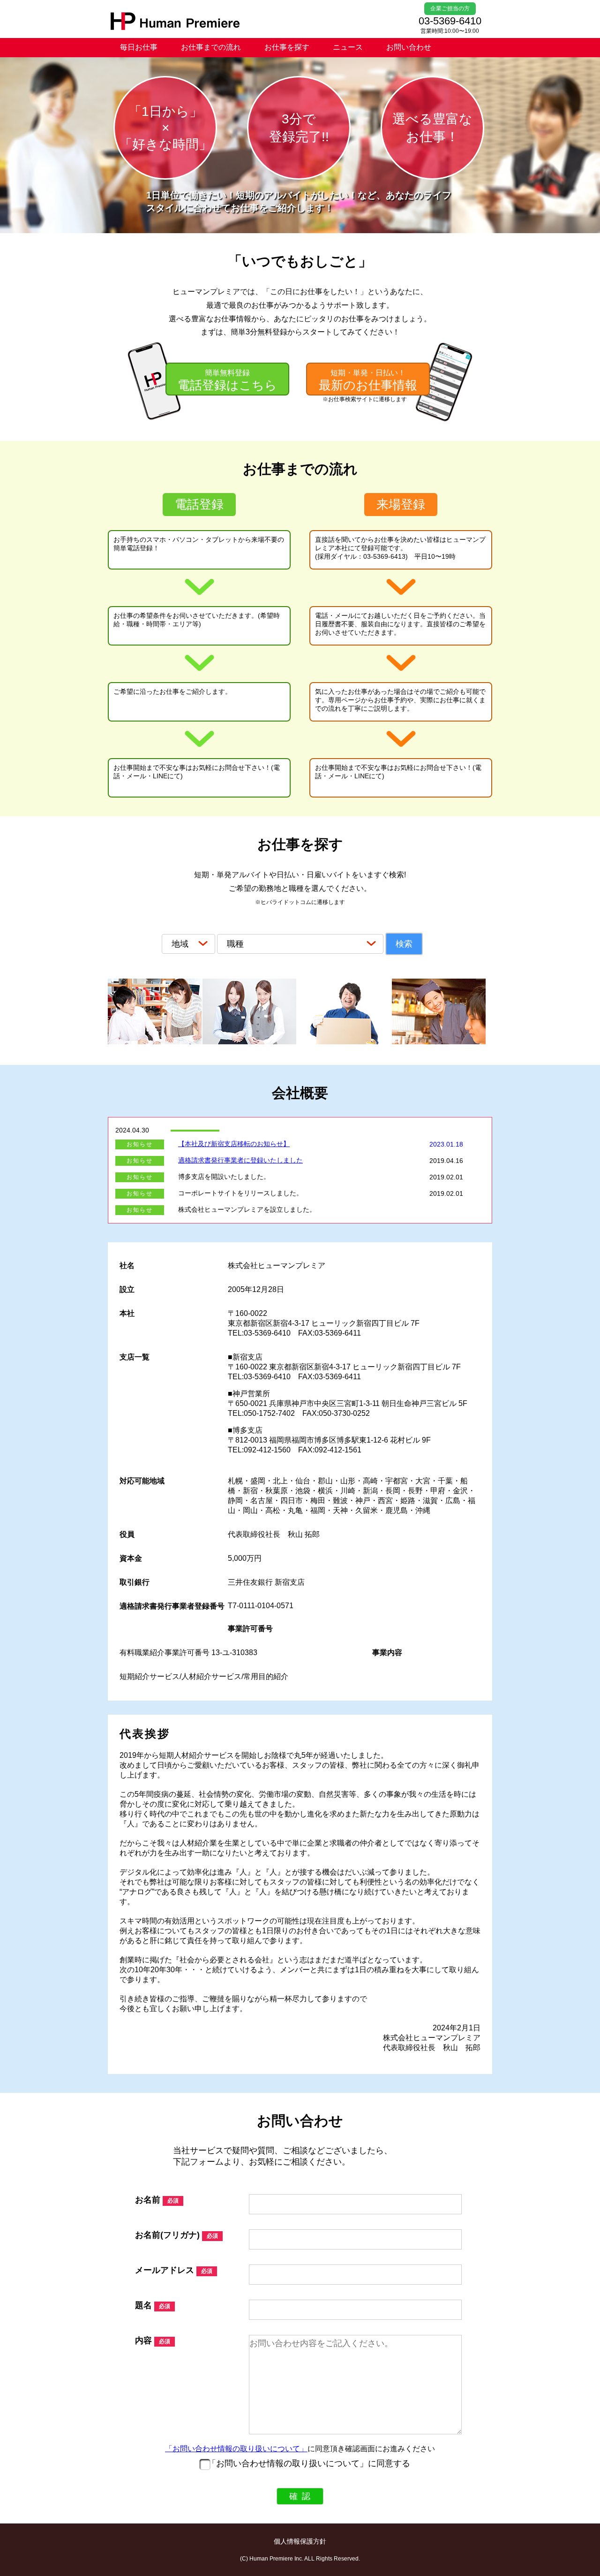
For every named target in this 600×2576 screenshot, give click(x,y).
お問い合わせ (409, 47)
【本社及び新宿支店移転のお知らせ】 (234, 1144)
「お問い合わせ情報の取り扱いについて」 (236, 2449)
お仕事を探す (287, 47)
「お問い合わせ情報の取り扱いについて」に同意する (309, 2463)
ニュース (348, 47)
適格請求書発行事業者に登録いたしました (240, 1160)
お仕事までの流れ (211, 47)
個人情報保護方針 (300, 2541)
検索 (404, 944)
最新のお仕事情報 (368, 380)
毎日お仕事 (139, 47)
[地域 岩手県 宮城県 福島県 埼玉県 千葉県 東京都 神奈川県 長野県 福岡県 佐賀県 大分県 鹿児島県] (189, 944)
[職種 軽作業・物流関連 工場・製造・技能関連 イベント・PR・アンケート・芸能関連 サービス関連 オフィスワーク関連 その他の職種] (301, 944)
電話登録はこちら (227, 380)
